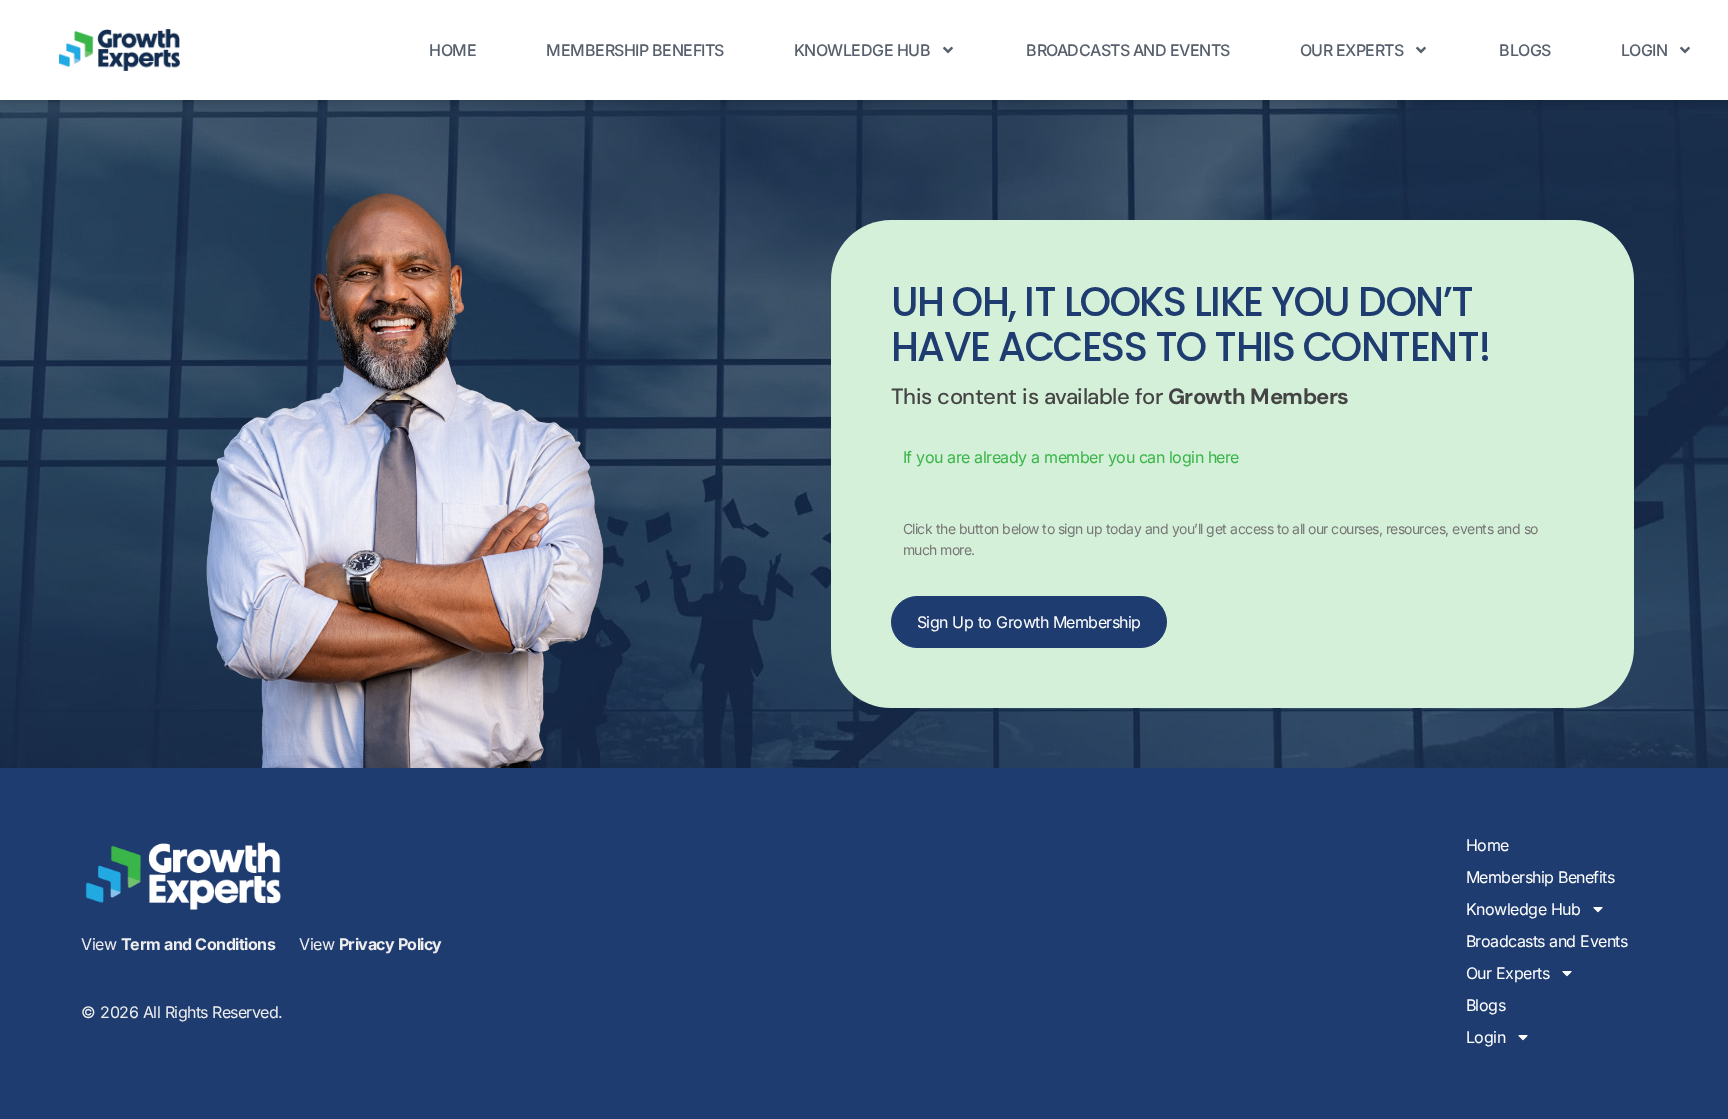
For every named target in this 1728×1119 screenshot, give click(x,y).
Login (1644, 50)
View (178, 944)
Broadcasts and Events (1128, 50)
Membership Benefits (635, 50)
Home (452, 50)
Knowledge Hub (862, 50)
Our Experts (1352, 50)
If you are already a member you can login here (1071, 457)
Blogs (1525, 50)
